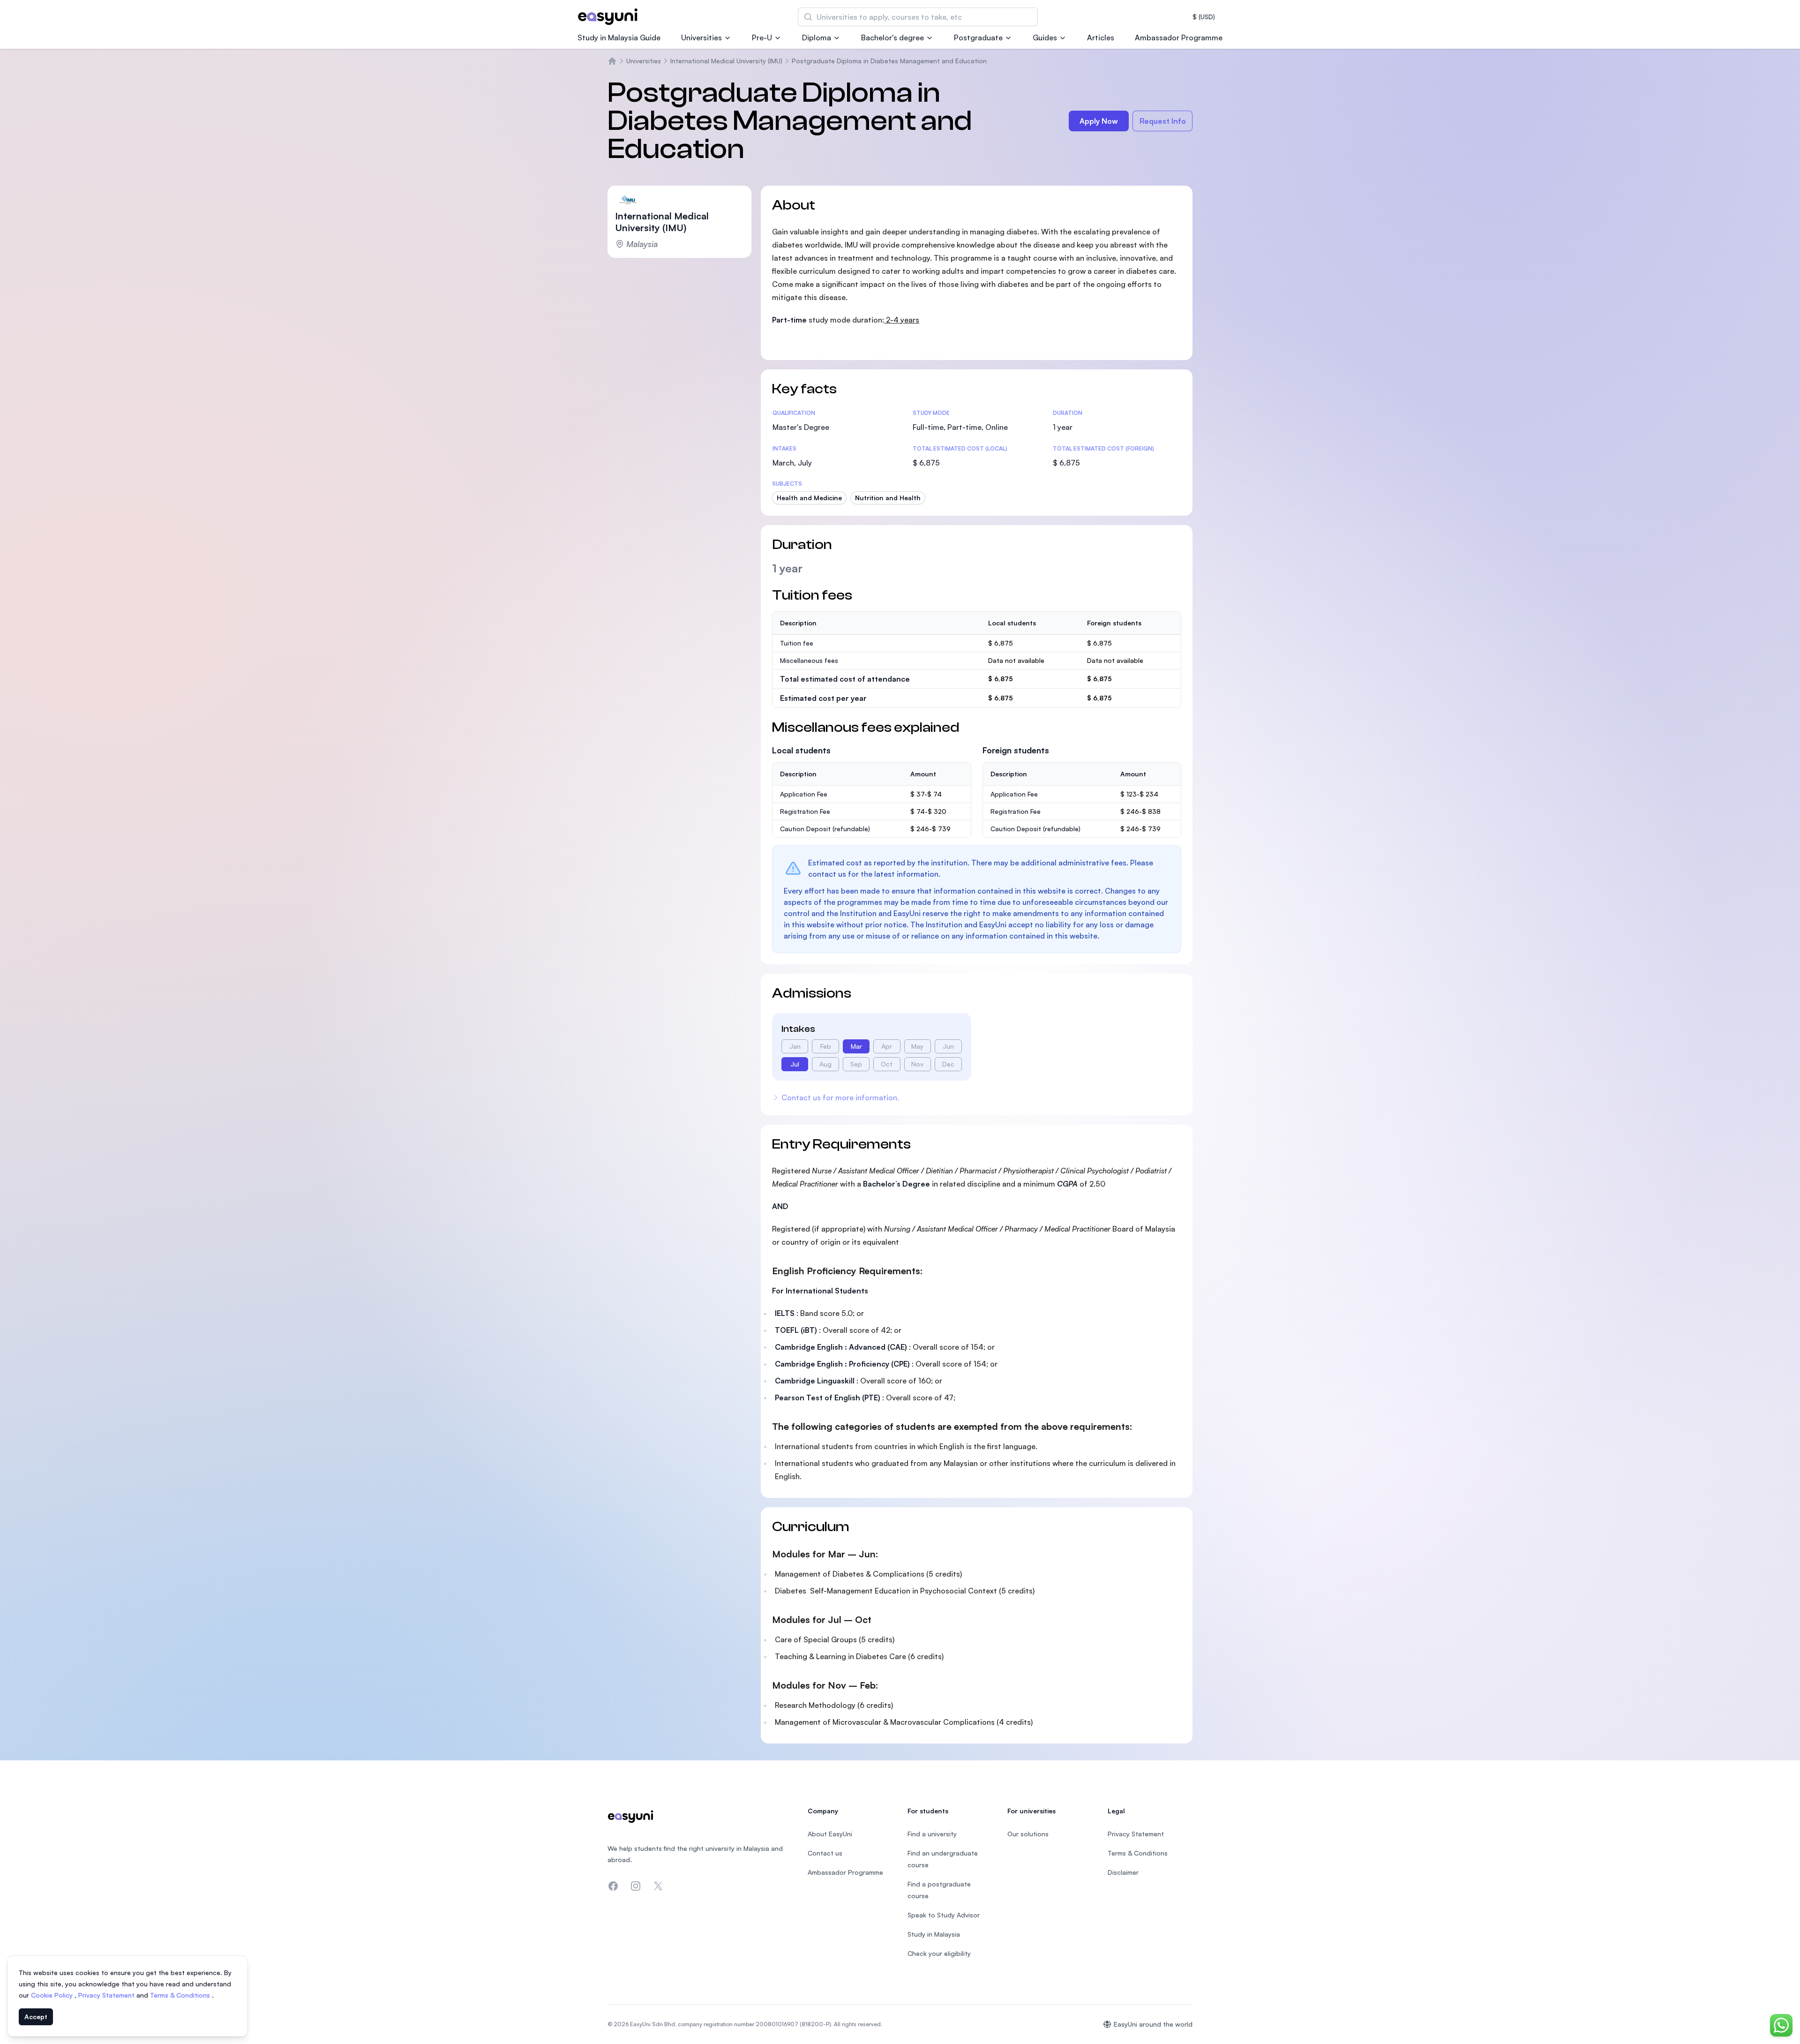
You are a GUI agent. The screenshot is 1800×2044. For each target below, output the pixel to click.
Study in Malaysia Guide (619, 38)
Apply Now (1099, 121)
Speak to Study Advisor (944, 1915)
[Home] (612, 61)
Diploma (817, 38)
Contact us (825, 1853)
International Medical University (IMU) (726, 61)
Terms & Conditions (181, 1995)
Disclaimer (1123, 1872)
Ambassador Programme (1179, 38)
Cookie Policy (53, 1995)
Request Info (1163, 121)
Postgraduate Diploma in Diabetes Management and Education (889, 61)
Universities (701, 38)
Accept (36, 2017)
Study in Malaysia (934, 1934)
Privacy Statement (107, 1995)
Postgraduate (978, 38)
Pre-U (762, 38)
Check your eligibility (939, 1953)
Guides (1045, 38)
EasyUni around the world (1153, 2024)
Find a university (932, 1834)
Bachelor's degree (892, 38)
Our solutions (1028, 1834)
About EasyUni (830, 1834)
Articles (1101, 38)
